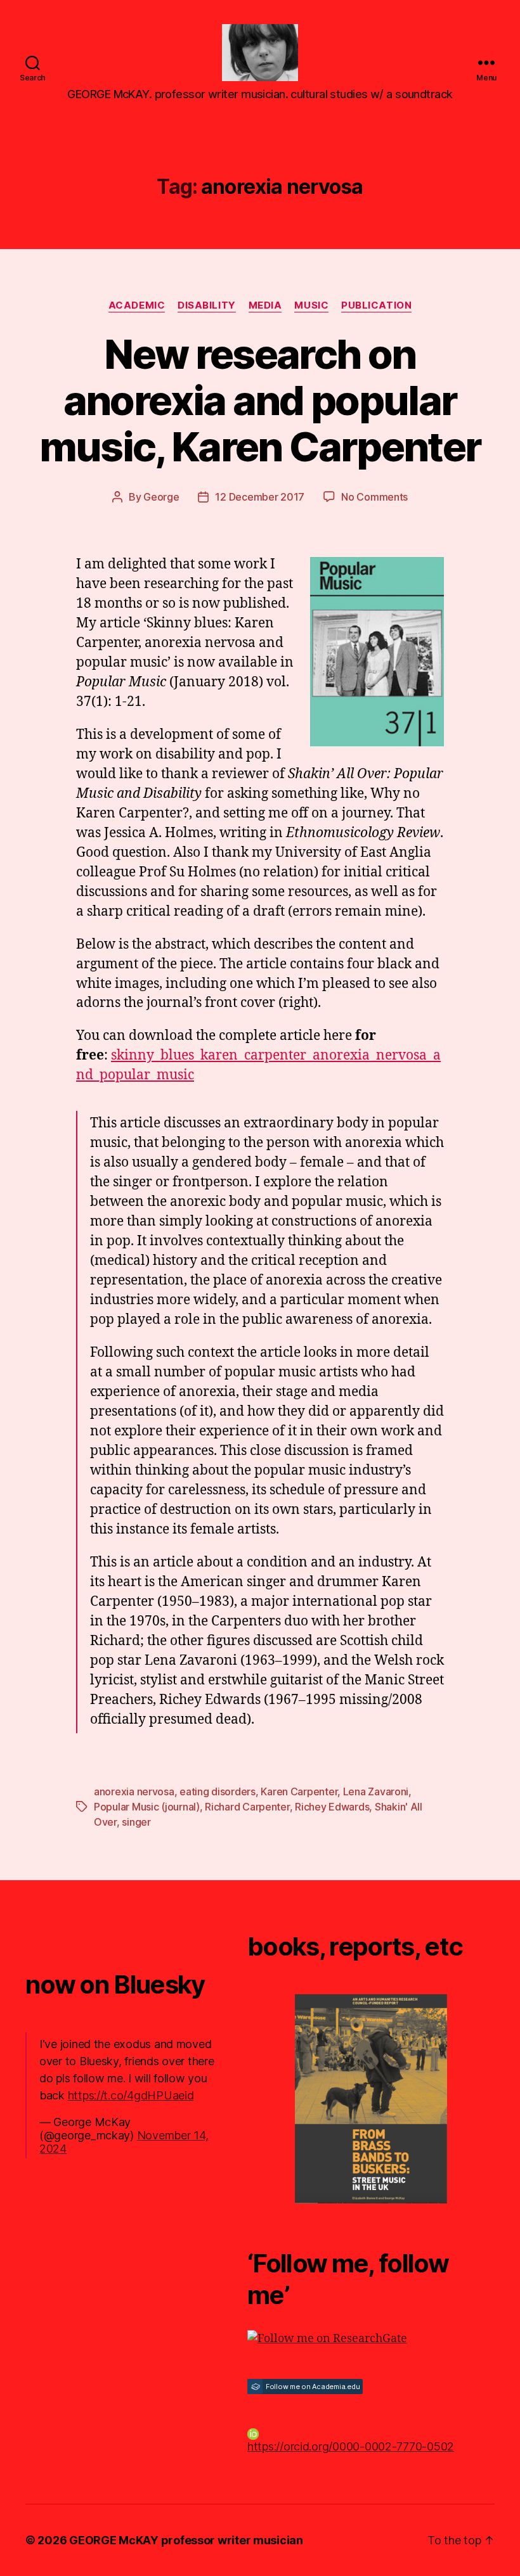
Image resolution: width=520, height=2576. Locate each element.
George (161, 497)
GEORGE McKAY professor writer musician (186, 2540)
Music (311, 305)
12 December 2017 (260, 497)
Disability (207, 305)
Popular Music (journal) (147, 1807)
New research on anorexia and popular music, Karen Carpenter (260, 400)
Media (265, 305)
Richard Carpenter (247, 1807)
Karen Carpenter (299, 1791)
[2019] (371, 2099)
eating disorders (218, 1791)
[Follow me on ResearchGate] (371, 2339)
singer (136, 1822)
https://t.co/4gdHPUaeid (131, 2095)
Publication (376, 305)
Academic (137, 305)
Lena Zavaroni (376, 1791)
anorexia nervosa (134, 1791)
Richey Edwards (332, 1807)
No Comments (374, 497)
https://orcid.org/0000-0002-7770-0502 (351, 2446)
